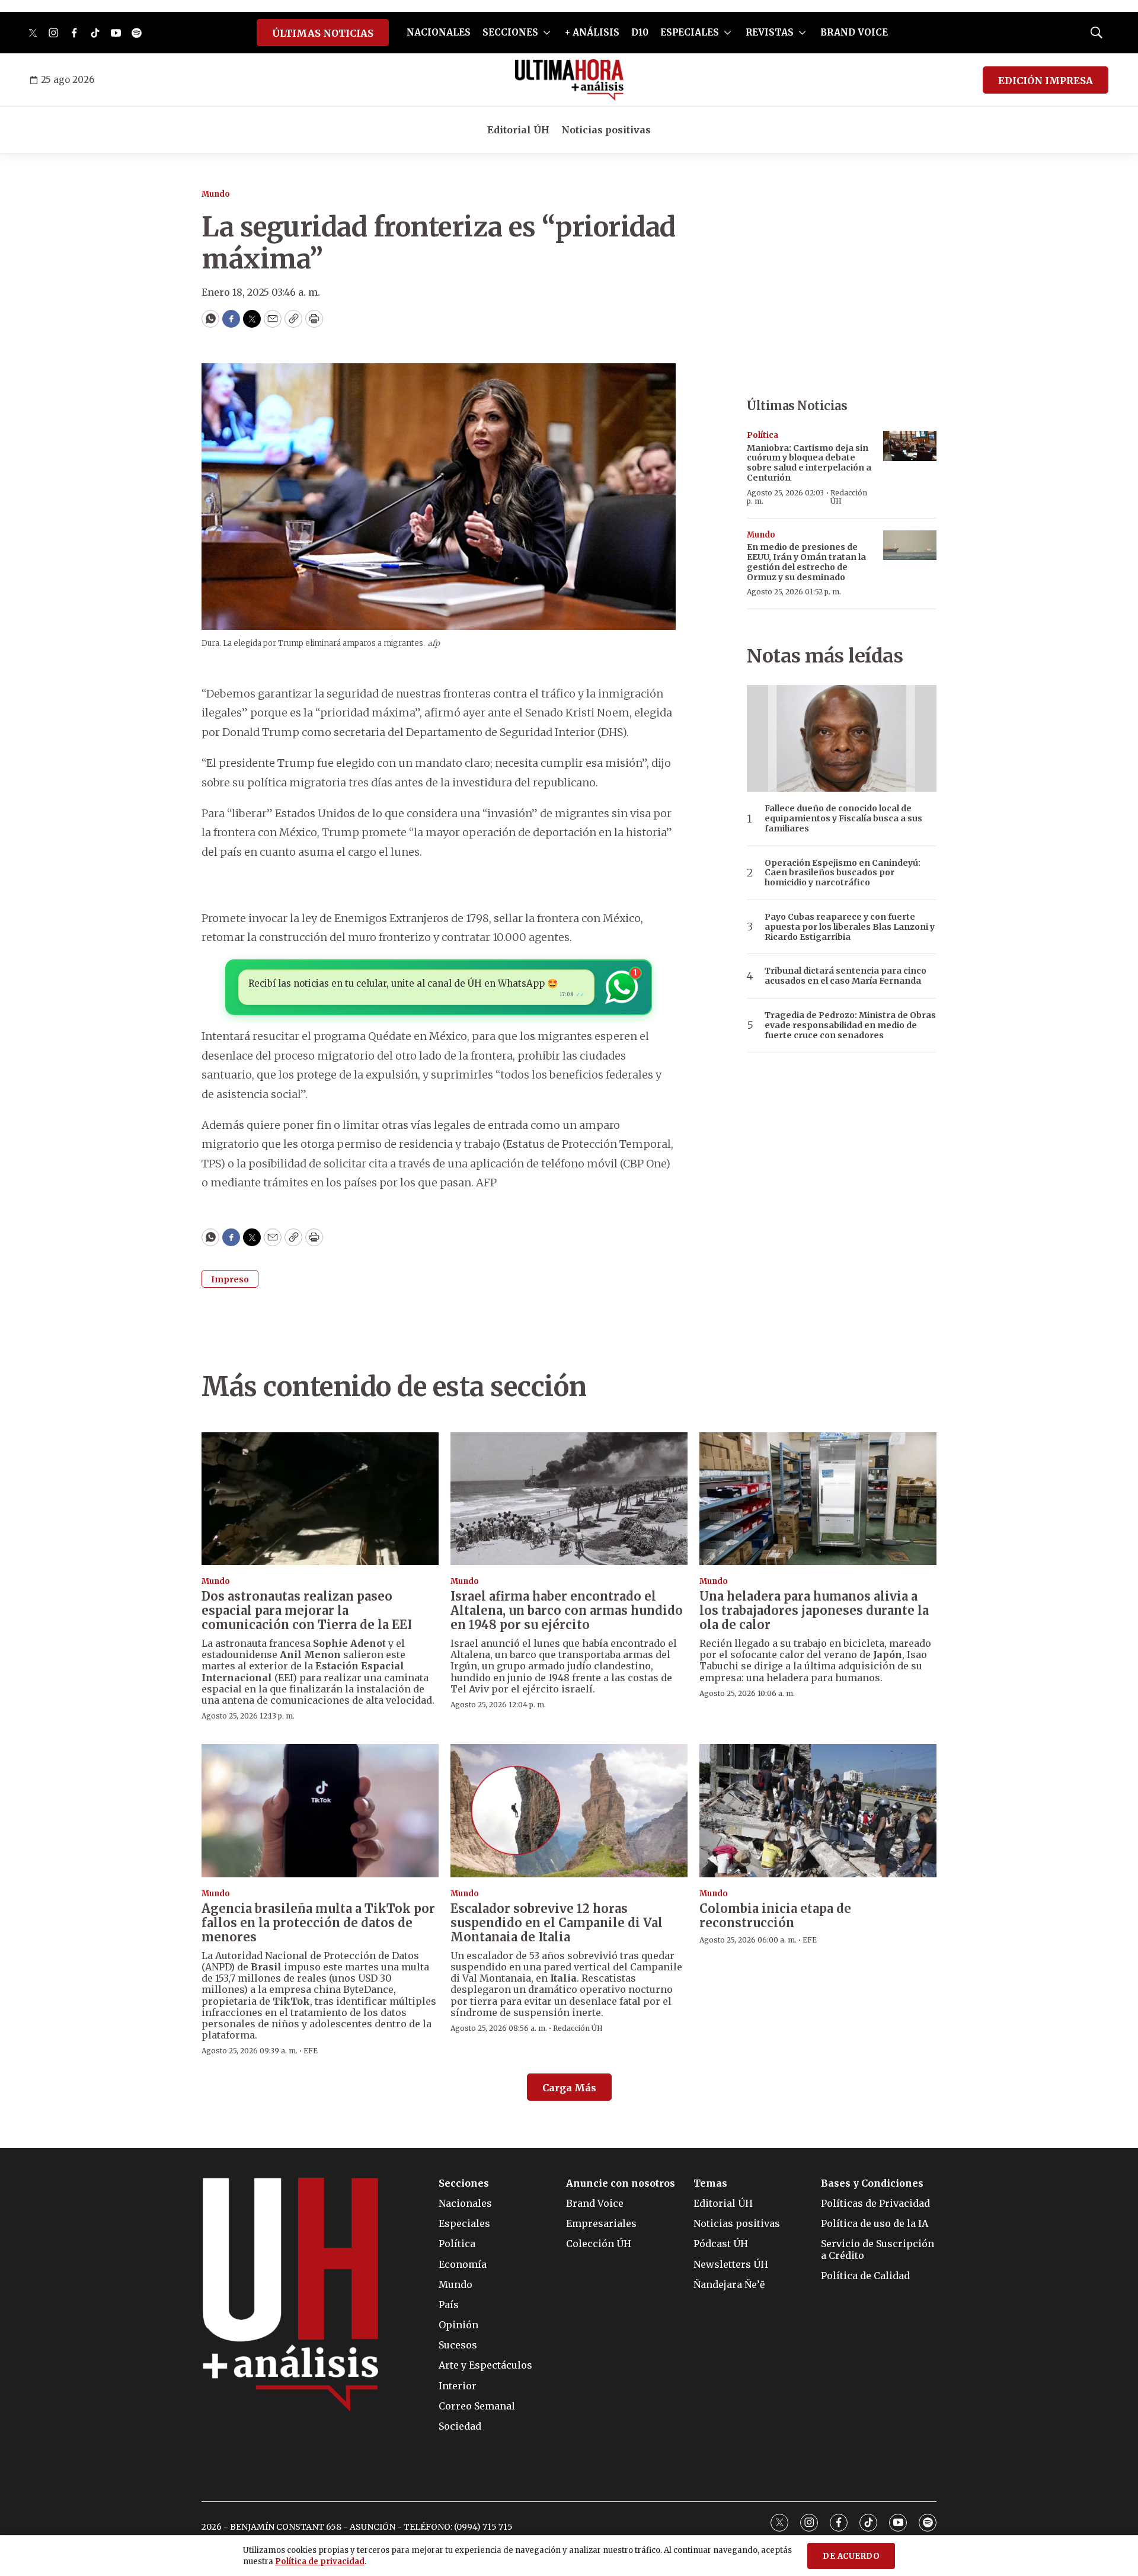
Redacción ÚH (849, 497)
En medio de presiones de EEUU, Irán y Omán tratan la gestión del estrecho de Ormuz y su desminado (806, 562)
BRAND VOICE (854, 32)
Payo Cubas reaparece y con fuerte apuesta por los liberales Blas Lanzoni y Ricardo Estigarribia (850, 927)
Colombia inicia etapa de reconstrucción (775, 1916)
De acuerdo (851, 2556)
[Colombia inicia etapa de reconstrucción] (818, 1811)
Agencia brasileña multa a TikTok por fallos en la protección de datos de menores (318, 1923)
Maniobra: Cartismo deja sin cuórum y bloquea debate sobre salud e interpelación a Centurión (809, 463)
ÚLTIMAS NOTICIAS (323, 33)
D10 (640, 32)
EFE (311, 2051)
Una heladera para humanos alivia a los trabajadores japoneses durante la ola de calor (814, 1610)
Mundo (216, 194)
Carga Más (569, 2088)
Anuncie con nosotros (621, 2183)
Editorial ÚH (518, 130)
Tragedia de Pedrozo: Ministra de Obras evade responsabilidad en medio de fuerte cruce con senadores (850, 1025)
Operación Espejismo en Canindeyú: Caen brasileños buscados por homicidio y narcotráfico (843, 873)
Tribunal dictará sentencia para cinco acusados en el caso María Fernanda (845, 976)
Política (763, 435)
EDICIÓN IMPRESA (1046, 81)
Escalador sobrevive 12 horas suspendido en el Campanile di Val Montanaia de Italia (557, 1923)
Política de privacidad (320, 2561)
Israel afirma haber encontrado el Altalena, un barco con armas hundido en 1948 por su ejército (567, 1610)
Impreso (230, 1279)
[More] (547, 33)
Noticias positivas (606, 130)
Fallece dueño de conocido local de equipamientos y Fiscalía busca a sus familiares (843, 818)
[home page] (569, 80)
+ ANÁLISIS (592, 32)
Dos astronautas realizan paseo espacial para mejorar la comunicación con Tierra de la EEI (307, 1610)
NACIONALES (439, 32)
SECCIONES (510, 32)
